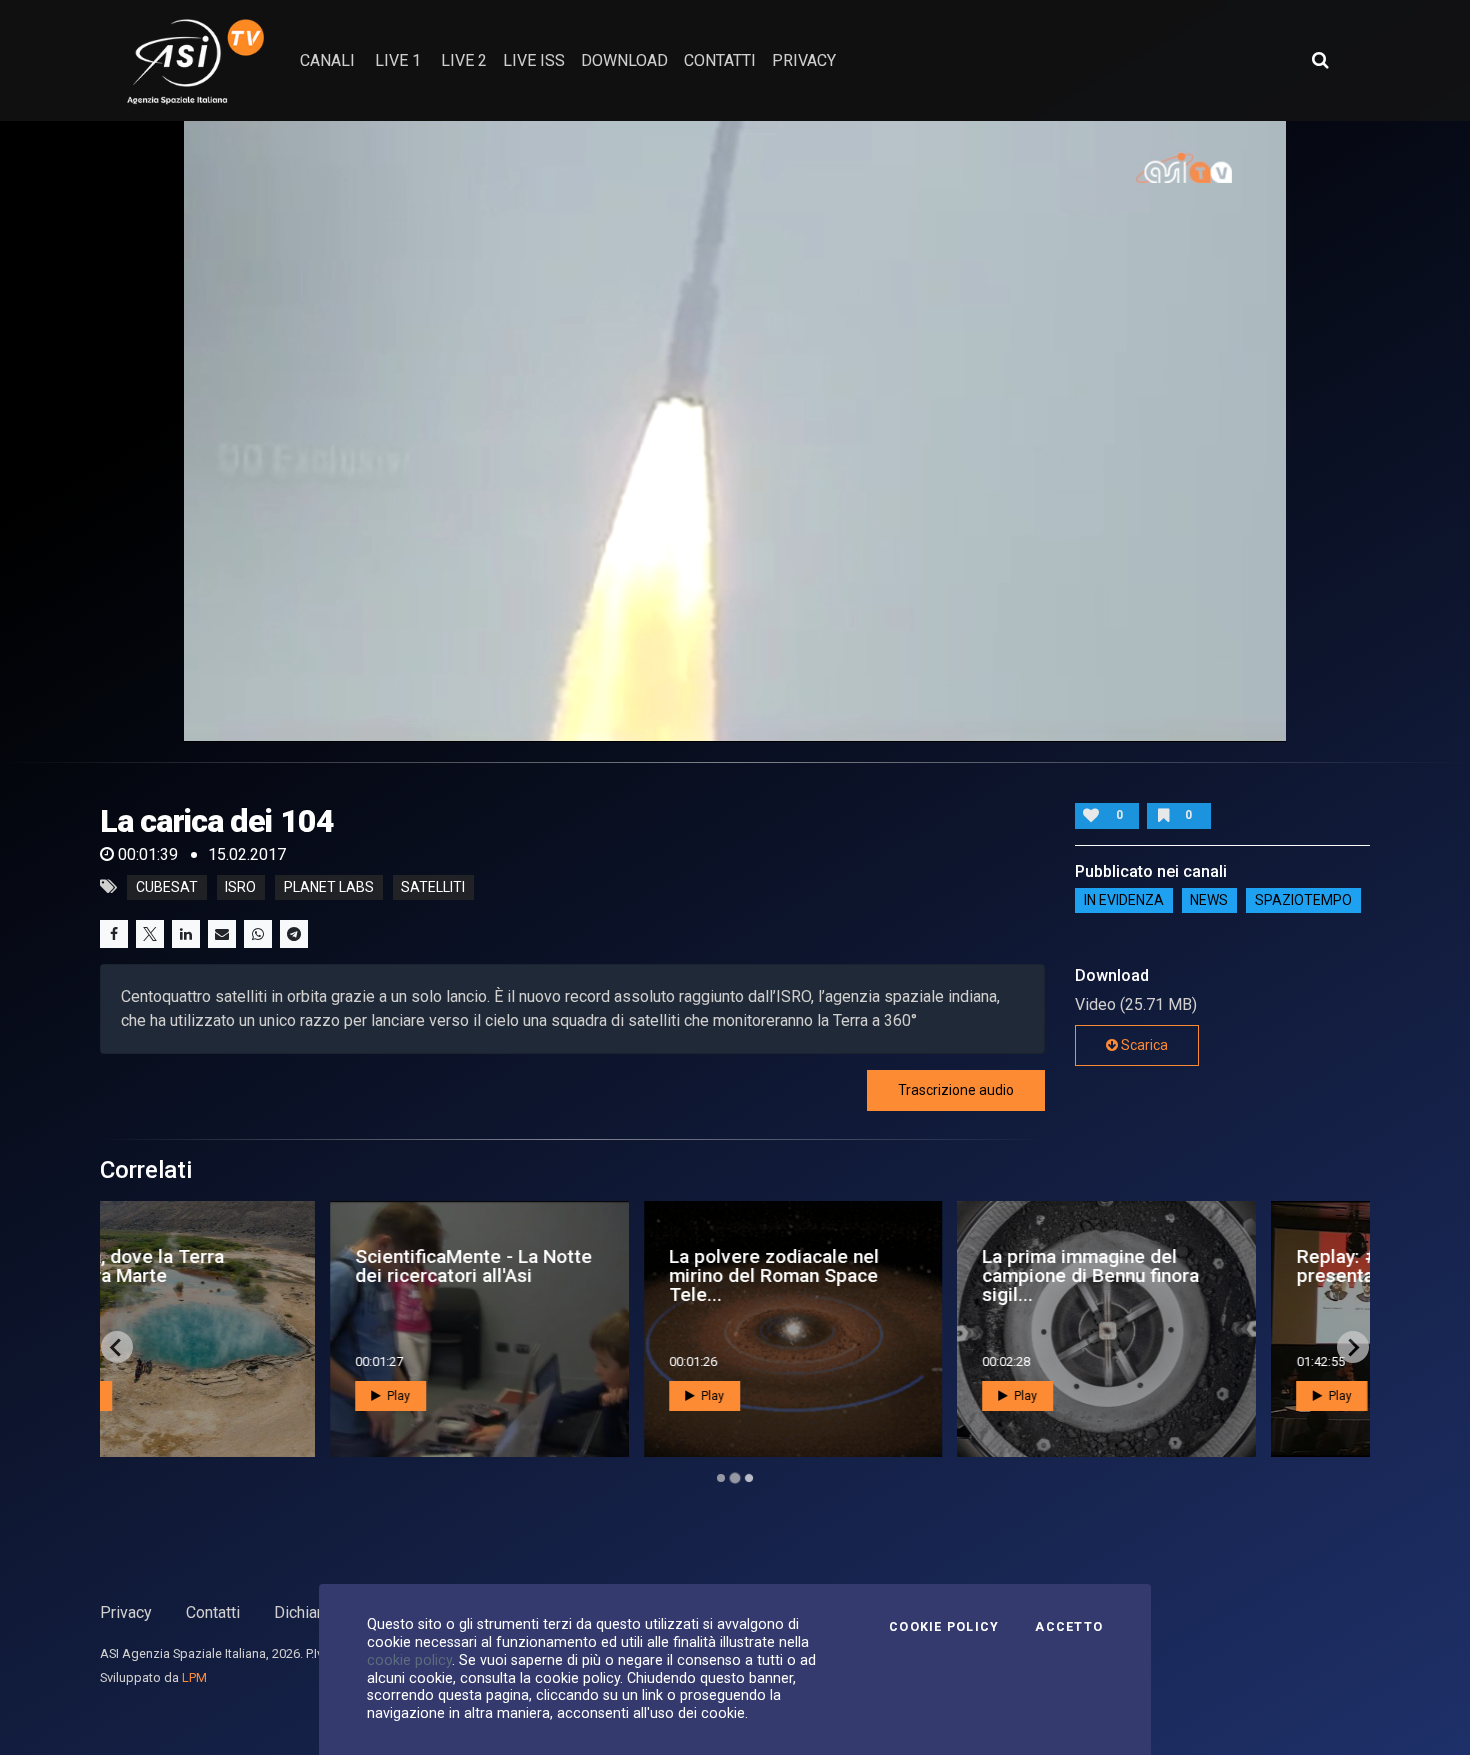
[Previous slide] (117, 1347)
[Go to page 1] (721, 1478)
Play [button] (182, 1396)
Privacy (126, 1612)
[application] (735, 431)
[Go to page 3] (748, 1478)
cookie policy (409, 1660)
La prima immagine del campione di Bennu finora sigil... (562, 1275)
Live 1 (398, 60)
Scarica (1143, 1045)
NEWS (1209, 901)
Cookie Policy (944, 1627)
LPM (194, 1677)
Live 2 (464, 60)
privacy (804, 60)
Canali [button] (327, 60)
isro (240, 887)
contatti (720, 60)
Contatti (213, 1612)
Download (624, 60)
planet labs (329, 887)
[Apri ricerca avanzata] (1320, 60)
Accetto (1069, 1627)
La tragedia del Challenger (1145, 1266)
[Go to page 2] (735, 1478)
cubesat (167, 887)
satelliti (433, 887)
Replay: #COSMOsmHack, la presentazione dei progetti (888, 1266)
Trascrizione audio (956, 1090)
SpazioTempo (1303, 901)
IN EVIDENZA (1124, 901)
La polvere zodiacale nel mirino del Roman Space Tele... (245, 1275)
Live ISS (534, 60)
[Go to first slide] (1353, 1347)
